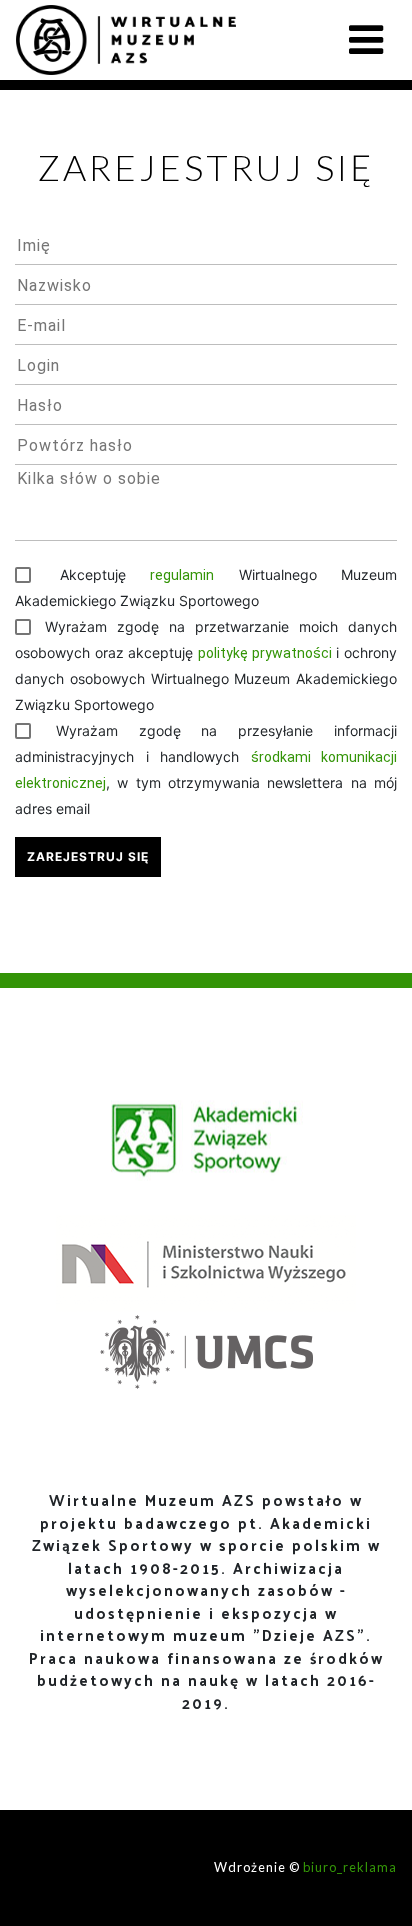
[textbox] (206, 245)
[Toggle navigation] (366, 40)
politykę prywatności (265, 653)
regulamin (182, 575)
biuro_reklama (350, 1867)
